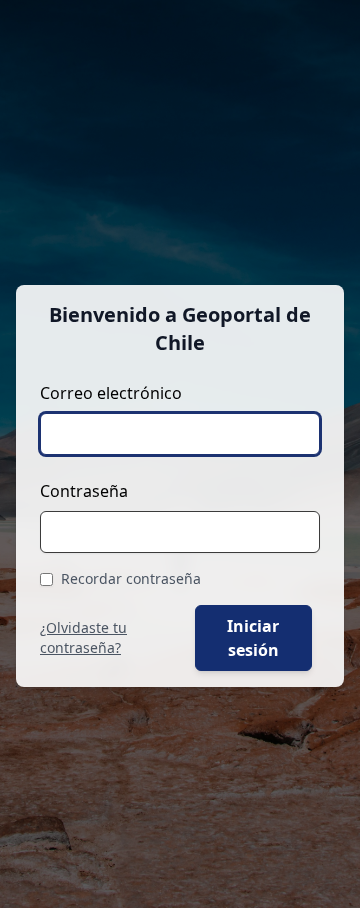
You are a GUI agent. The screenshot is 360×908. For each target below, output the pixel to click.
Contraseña (84, 491)
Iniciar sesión (253, 638)
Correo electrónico (111, 393)
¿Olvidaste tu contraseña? (83, 637)
